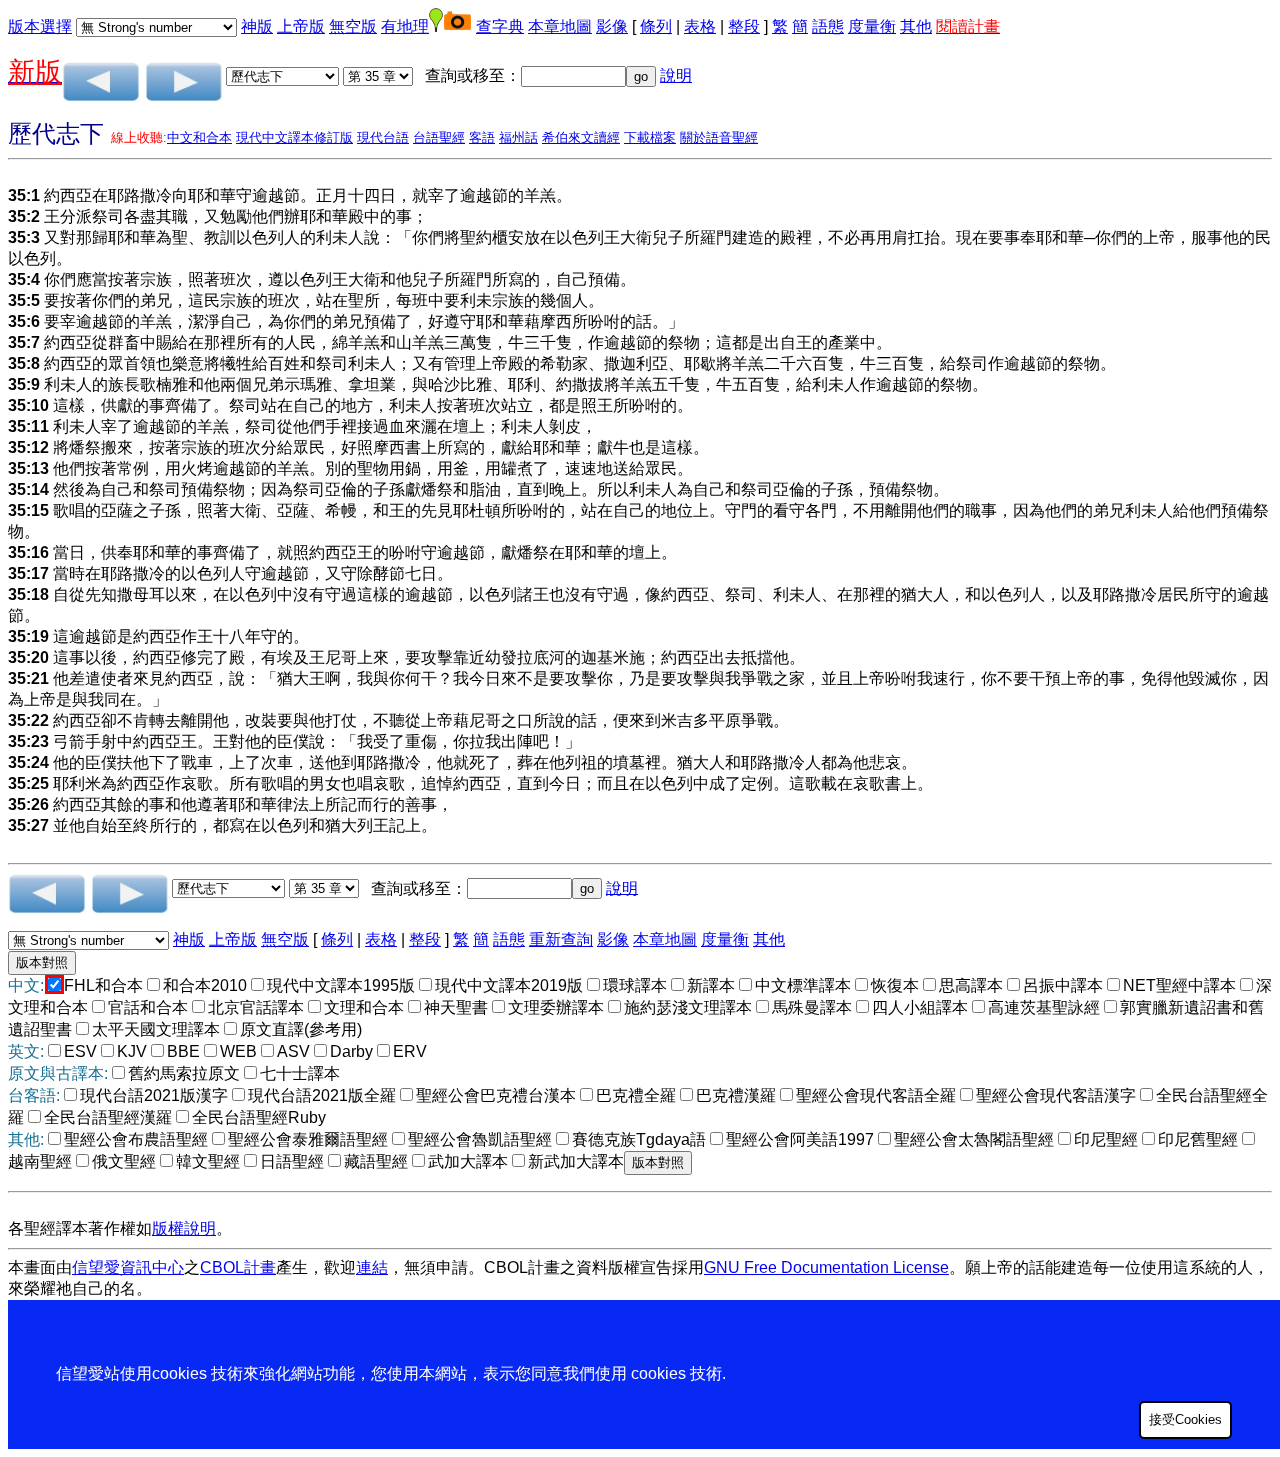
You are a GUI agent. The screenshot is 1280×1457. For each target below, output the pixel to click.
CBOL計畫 (238, 1267)
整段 (744, 26)
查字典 (500, 26)
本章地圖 (560, 26)
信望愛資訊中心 (128, 1267)
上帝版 (301, 26)
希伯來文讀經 (581, 137)
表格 (700, 26)
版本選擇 (40, 26)
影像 (612, 26)
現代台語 (383, 137)
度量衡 (872, 26)
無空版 (353, 26)
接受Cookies (1185, 1419)
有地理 (405, 26)
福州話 (518, 137)
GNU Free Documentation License (826, 1267)
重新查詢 (561, 939)
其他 (916, 26)
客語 (482, 137)
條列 (656, 26)
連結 (372, 1267)
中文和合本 (199, 137)
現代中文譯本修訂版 (294, 137)
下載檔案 (650, 137)
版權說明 (184, 1228)
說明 (676, 75)
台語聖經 (439, 137)
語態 (828, 26)
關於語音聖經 (719, 137)
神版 (257, 26)
